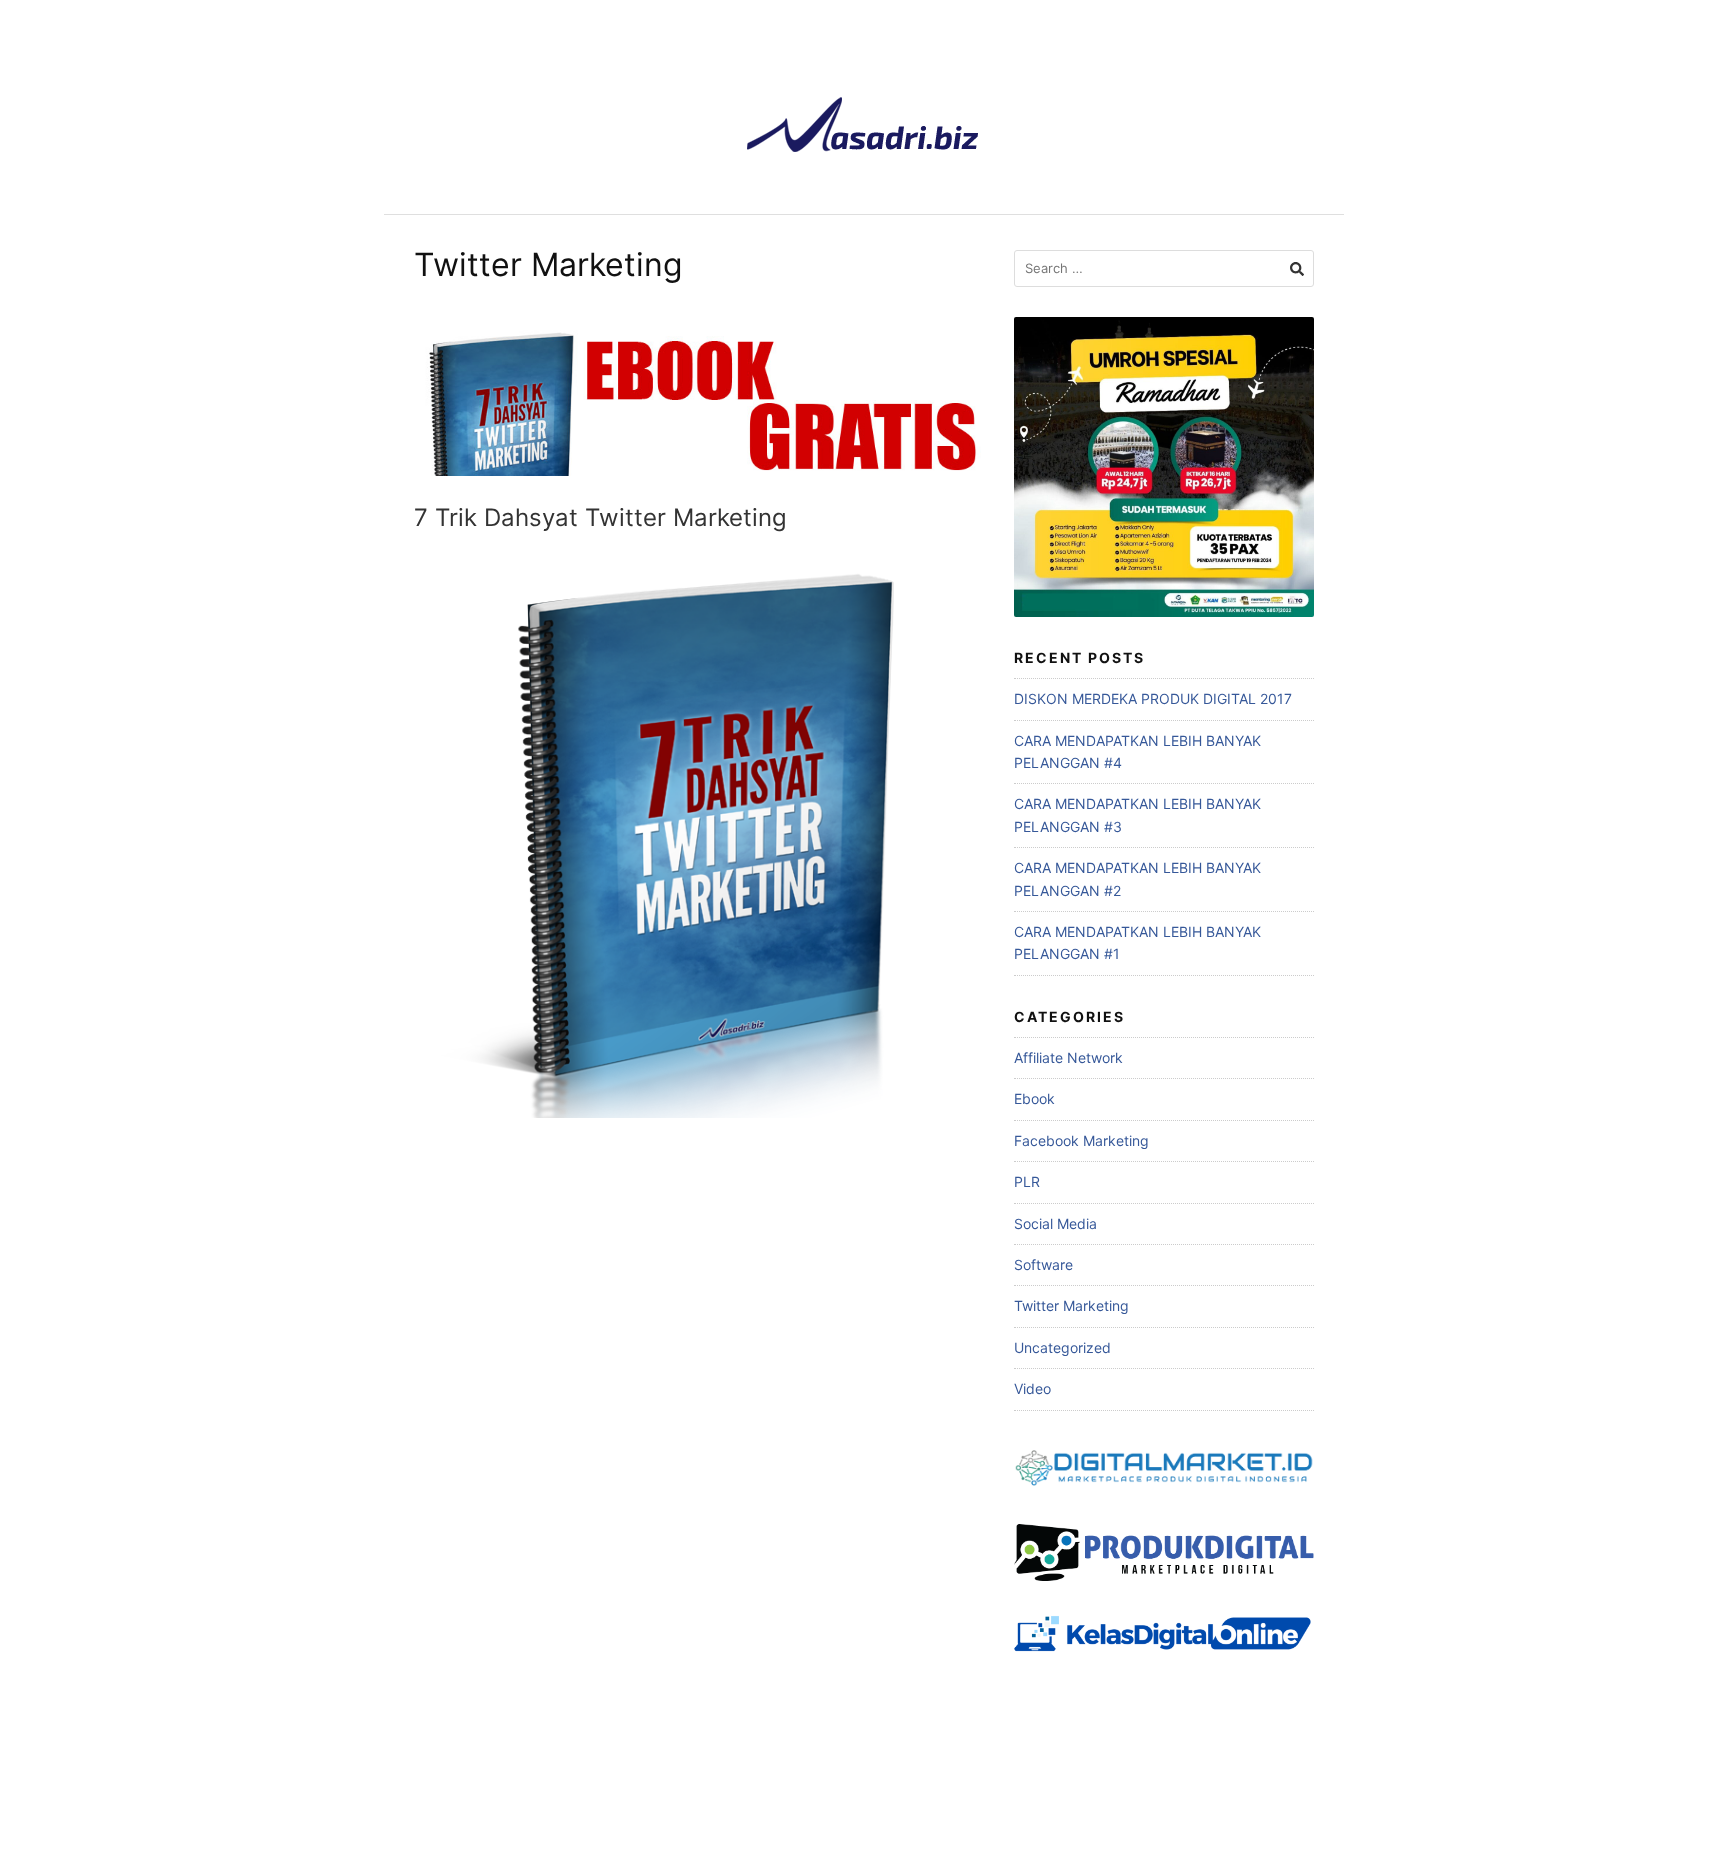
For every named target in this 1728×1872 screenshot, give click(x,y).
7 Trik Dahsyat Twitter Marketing (600, 517)
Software (1043, 1264)
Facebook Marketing (1081, 1140)
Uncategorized (1062, 1347)
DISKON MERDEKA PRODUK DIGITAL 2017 (1153, 698)
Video (1032, 1388)
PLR (1027, 1181)
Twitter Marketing (1071, 1305)
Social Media (1055, 1223)
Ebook (1034, 1098)
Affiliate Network (1068, 1057)
